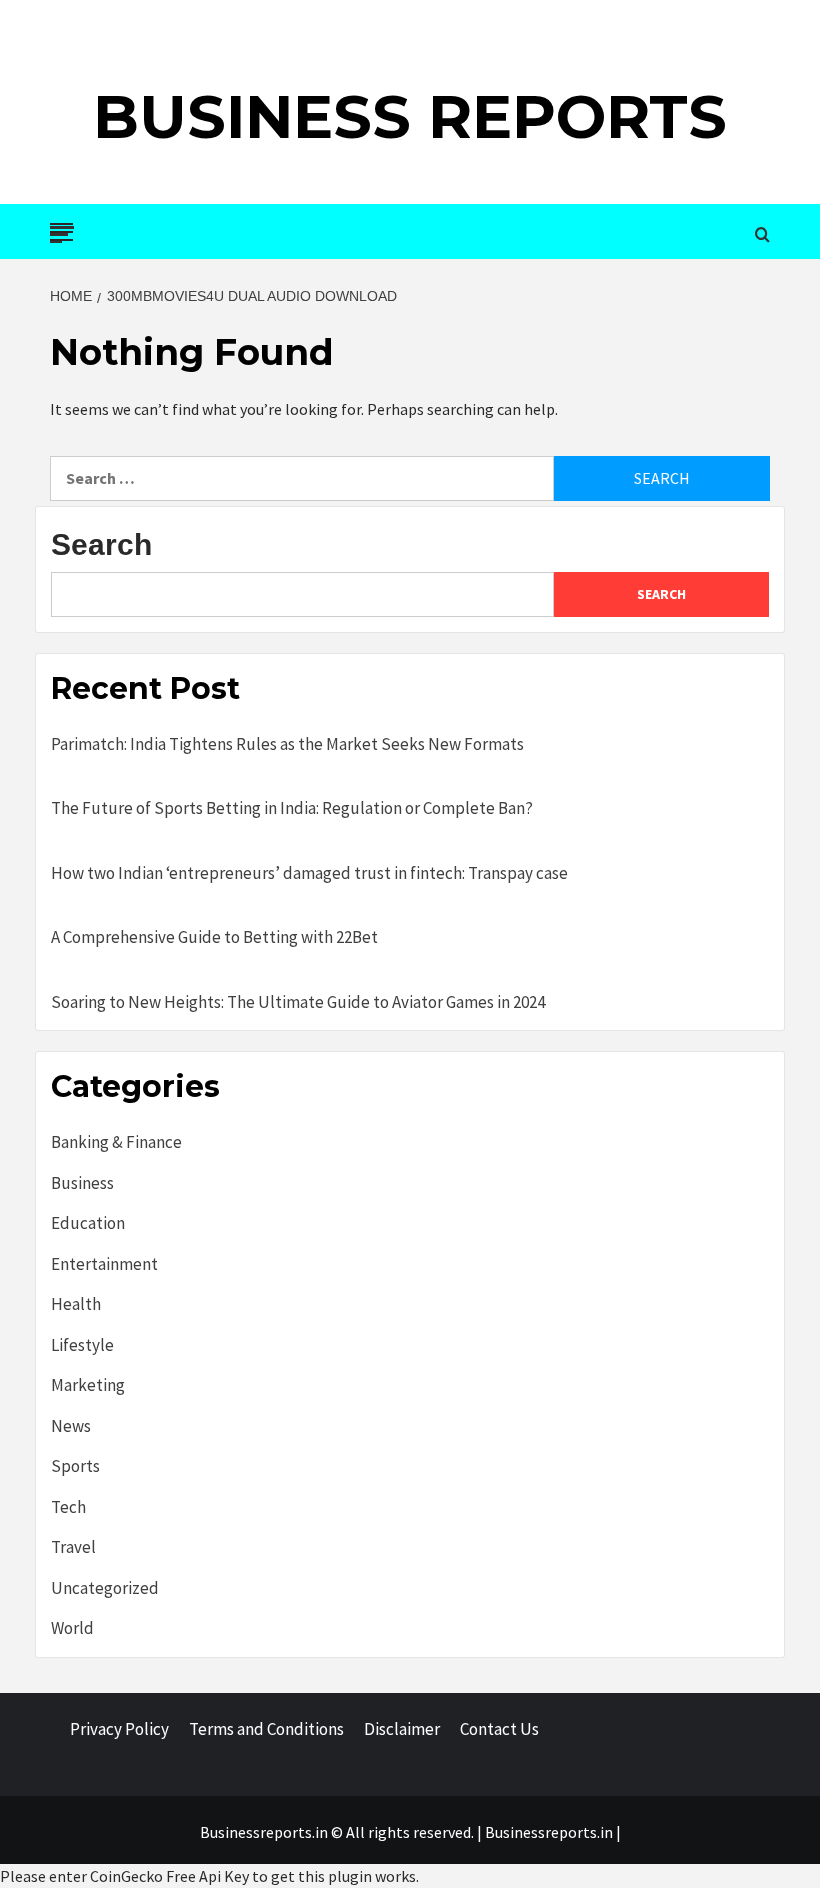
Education (88, 1223)
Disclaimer (402, 1729)
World (72, 1628)
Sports (75, 1466)
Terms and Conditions (266, 1729)
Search (101, 544)
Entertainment (104, 1264)
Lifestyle (82, 1345)
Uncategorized (105, 1588)
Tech (68, 1507)
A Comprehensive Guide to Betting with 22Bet (214, 937)
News (71, 1426)
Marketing (88, 1385)
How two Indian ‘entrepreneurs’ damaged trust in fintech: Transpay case (309, 873)
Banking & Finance (116, 1142)
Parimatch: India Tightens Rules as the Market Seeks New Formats (287, 744)
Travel (73, 1547)
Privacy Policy (119, 1729)
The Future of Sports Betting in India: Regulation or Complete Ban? (292, 808)
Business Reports (410, 116)
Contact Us (499, 1729)
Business (82, 1183)
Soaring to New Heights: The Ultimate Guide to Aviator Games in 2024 (298, 1002)
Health (76, 1304)
